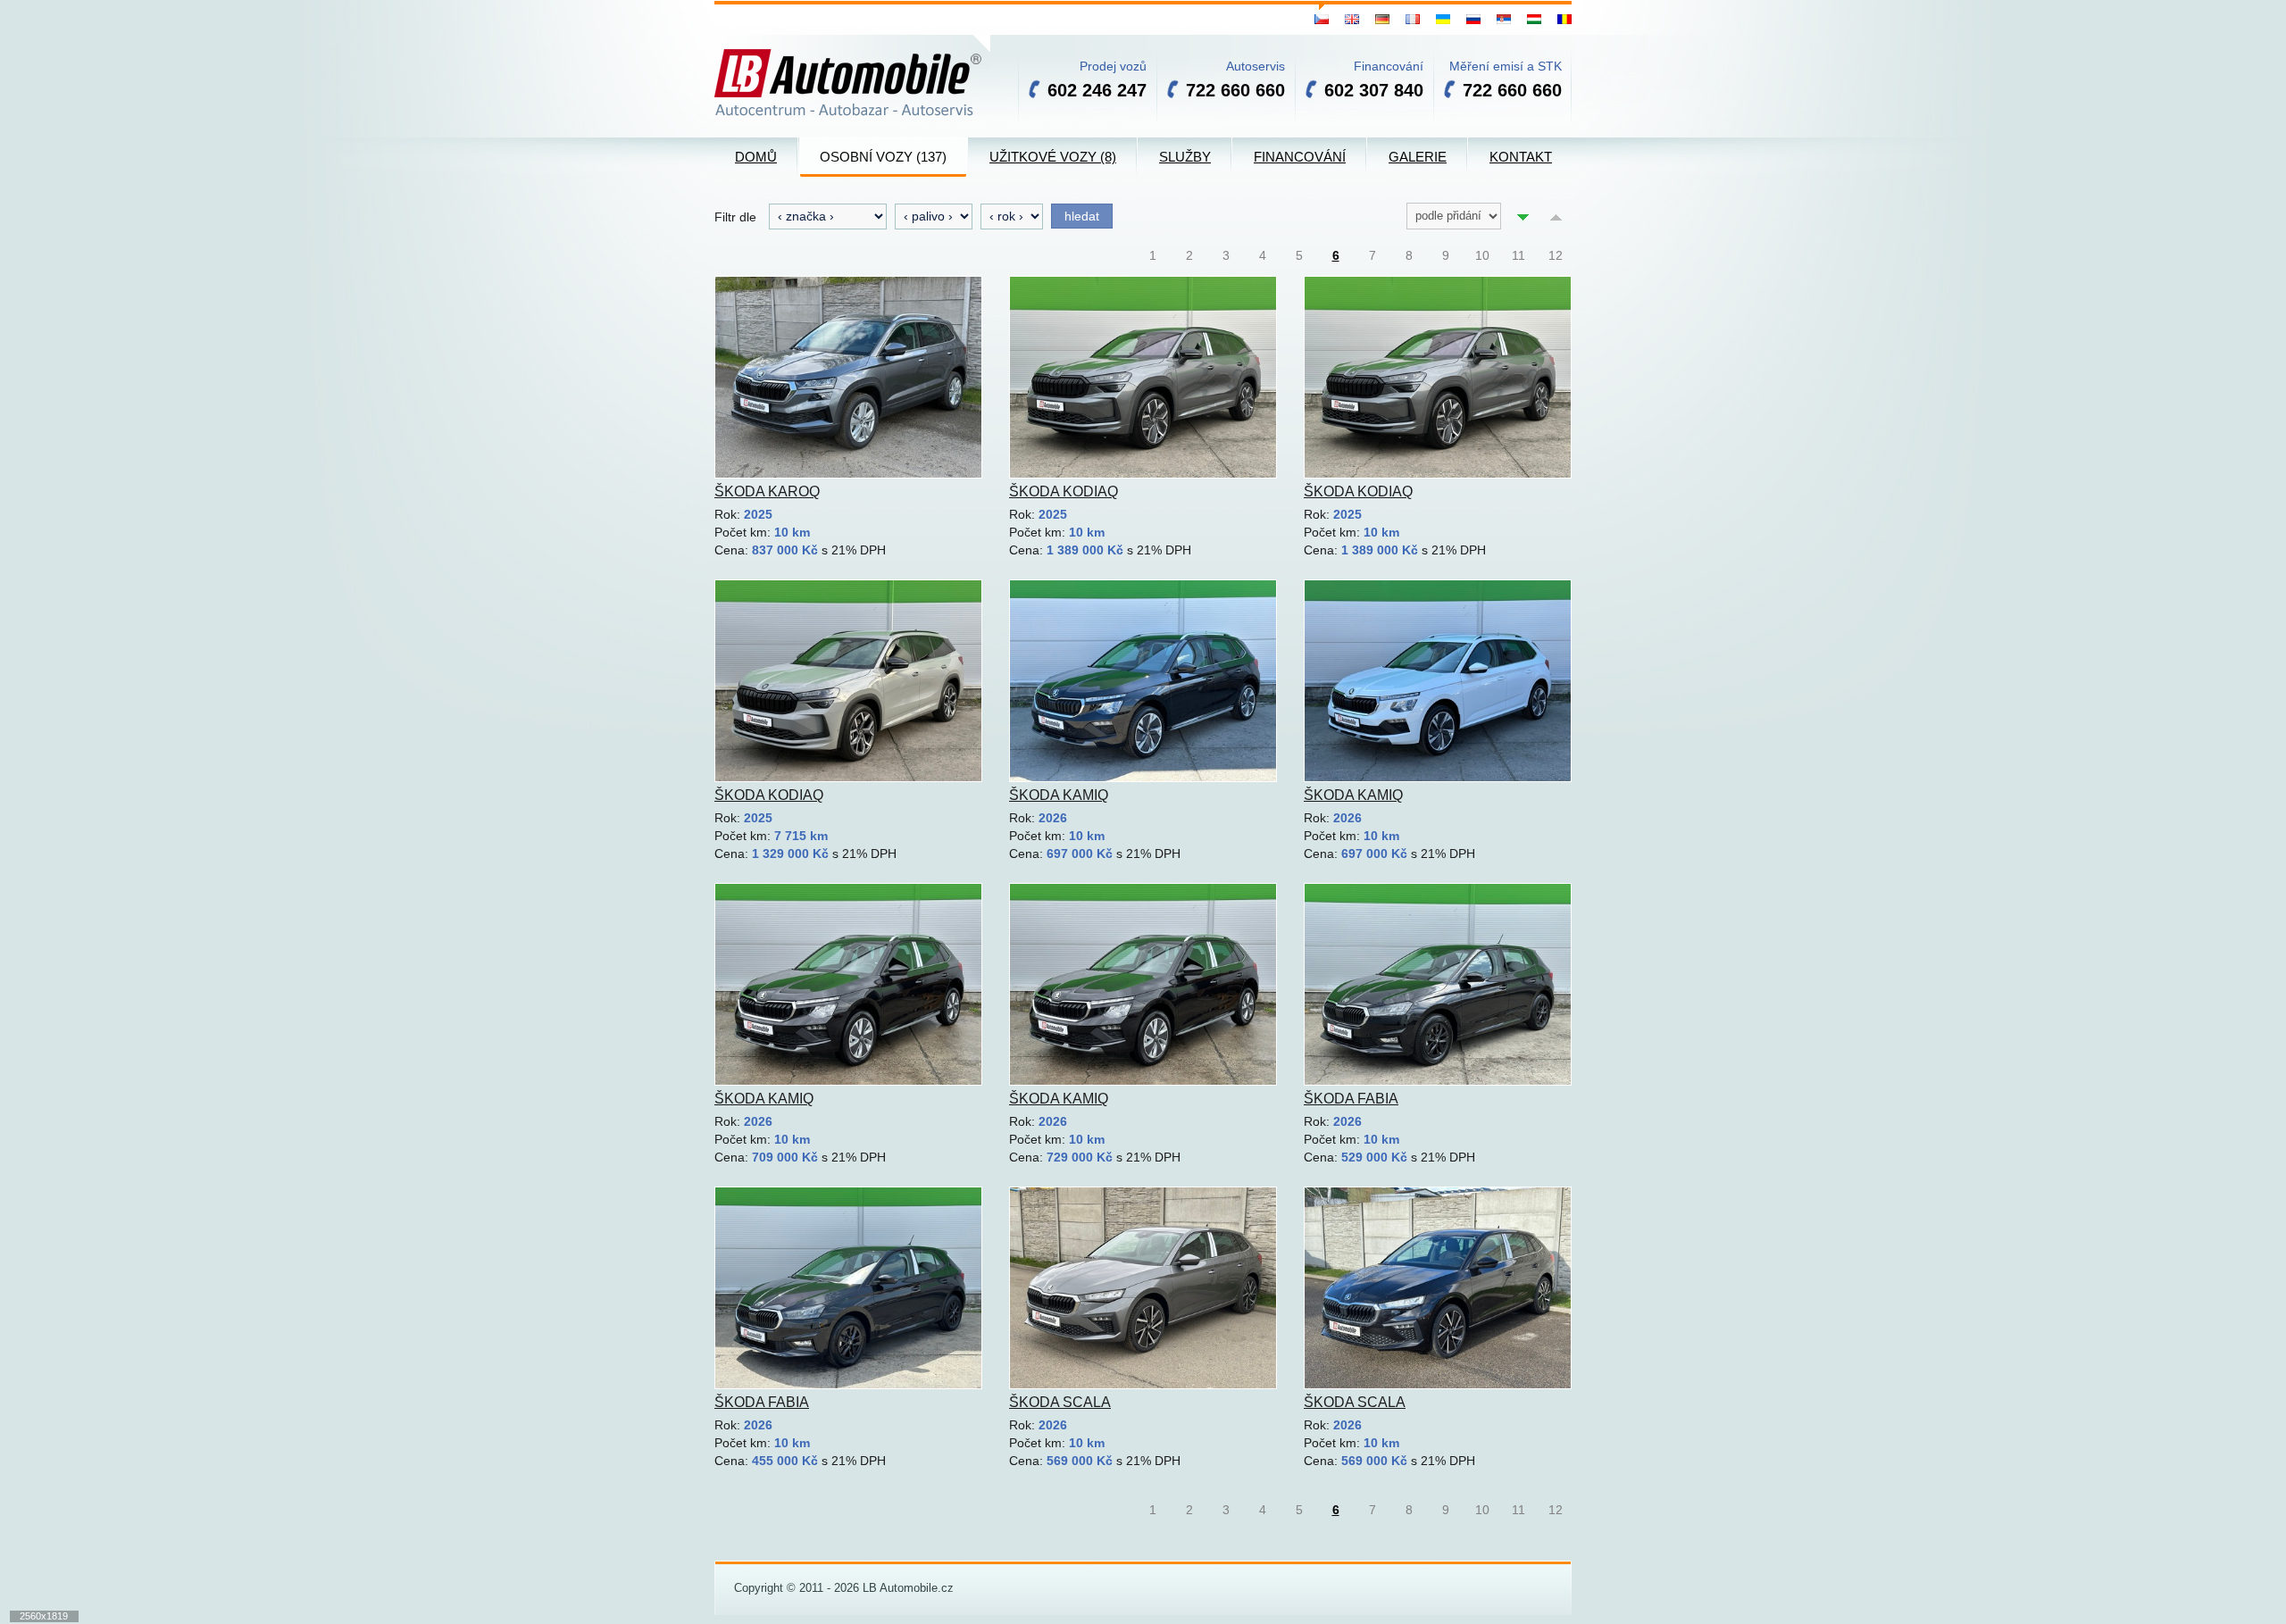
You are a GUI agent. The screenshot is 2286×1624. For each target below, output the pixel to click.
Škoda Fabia (1351, 1099)
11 (1518, 255)
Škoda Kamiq (1059, 795)
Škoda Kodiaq (1064, 491)
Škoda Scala (1060, 1402)
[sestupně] (1523, 216)
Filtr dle (735, 217)
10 (1482, 255)
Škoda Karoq (767, 491)
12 (1556, 255)
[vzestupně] (1556, 216)
